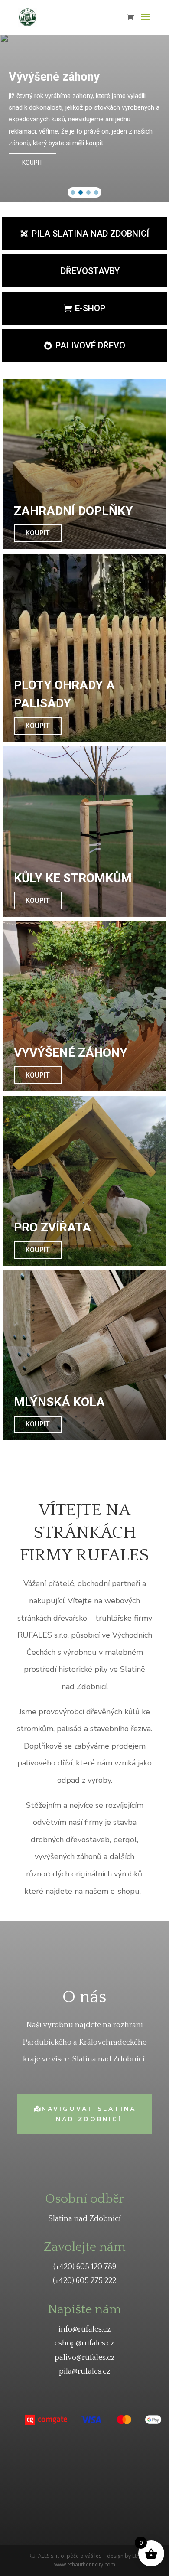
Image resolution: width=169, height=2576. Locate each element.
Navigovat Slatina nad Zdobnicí (89, 2114)
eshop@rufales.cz (84, 2343)
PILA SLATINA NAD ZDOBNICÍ (90, 234)
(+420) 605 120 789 (85, 2267)
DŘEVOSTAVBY (90, 271)
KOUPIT (38, 533)
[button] (73, 192)
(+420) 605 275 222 (84, 2281)
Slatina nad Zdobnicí (85, 2219)
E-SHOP (90, 308)
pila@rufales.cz (85, 2371)
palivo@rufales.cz (85, 2358)
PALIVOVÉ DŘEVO (90, 345)
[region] (84, 118)
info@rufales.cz (85, 2329)
